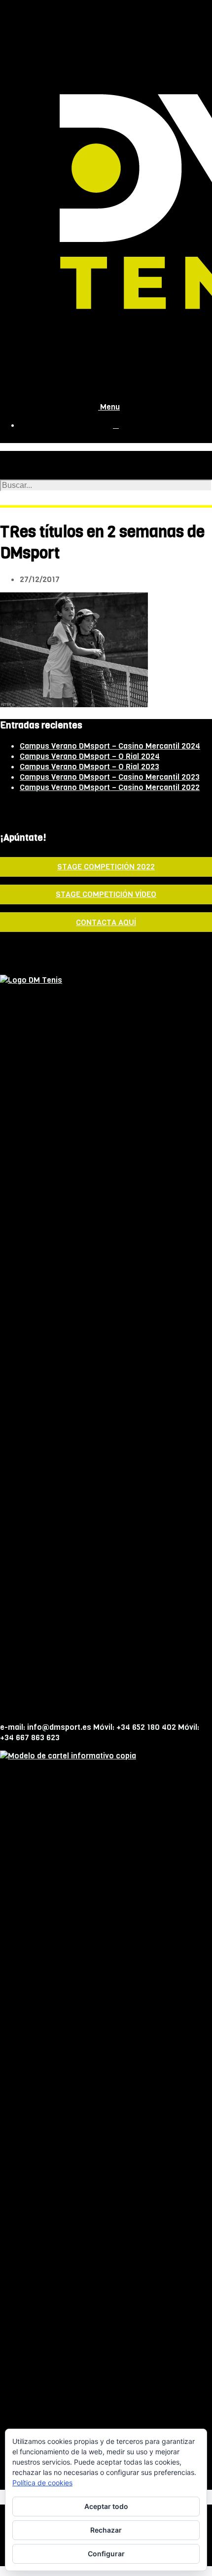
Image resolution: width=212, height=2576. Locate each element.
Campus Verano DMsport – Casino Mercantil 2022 (110, 787)
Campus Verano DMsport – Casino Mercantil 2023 (110, 777)
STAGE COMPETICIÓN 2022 (106, 867)
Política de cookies (42, 2483)
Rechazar (106, 2530)
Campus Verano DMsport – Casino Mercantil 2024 (110, 746)
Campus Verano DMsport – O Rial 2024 (90, 756)
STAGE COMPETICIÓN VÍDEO (106, 894)
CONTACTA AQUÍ (106, 922)
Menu (109, 407)
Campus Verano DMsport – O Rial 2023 (89, 767)
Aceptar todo (106, 2506)
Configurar (106, 2554)
